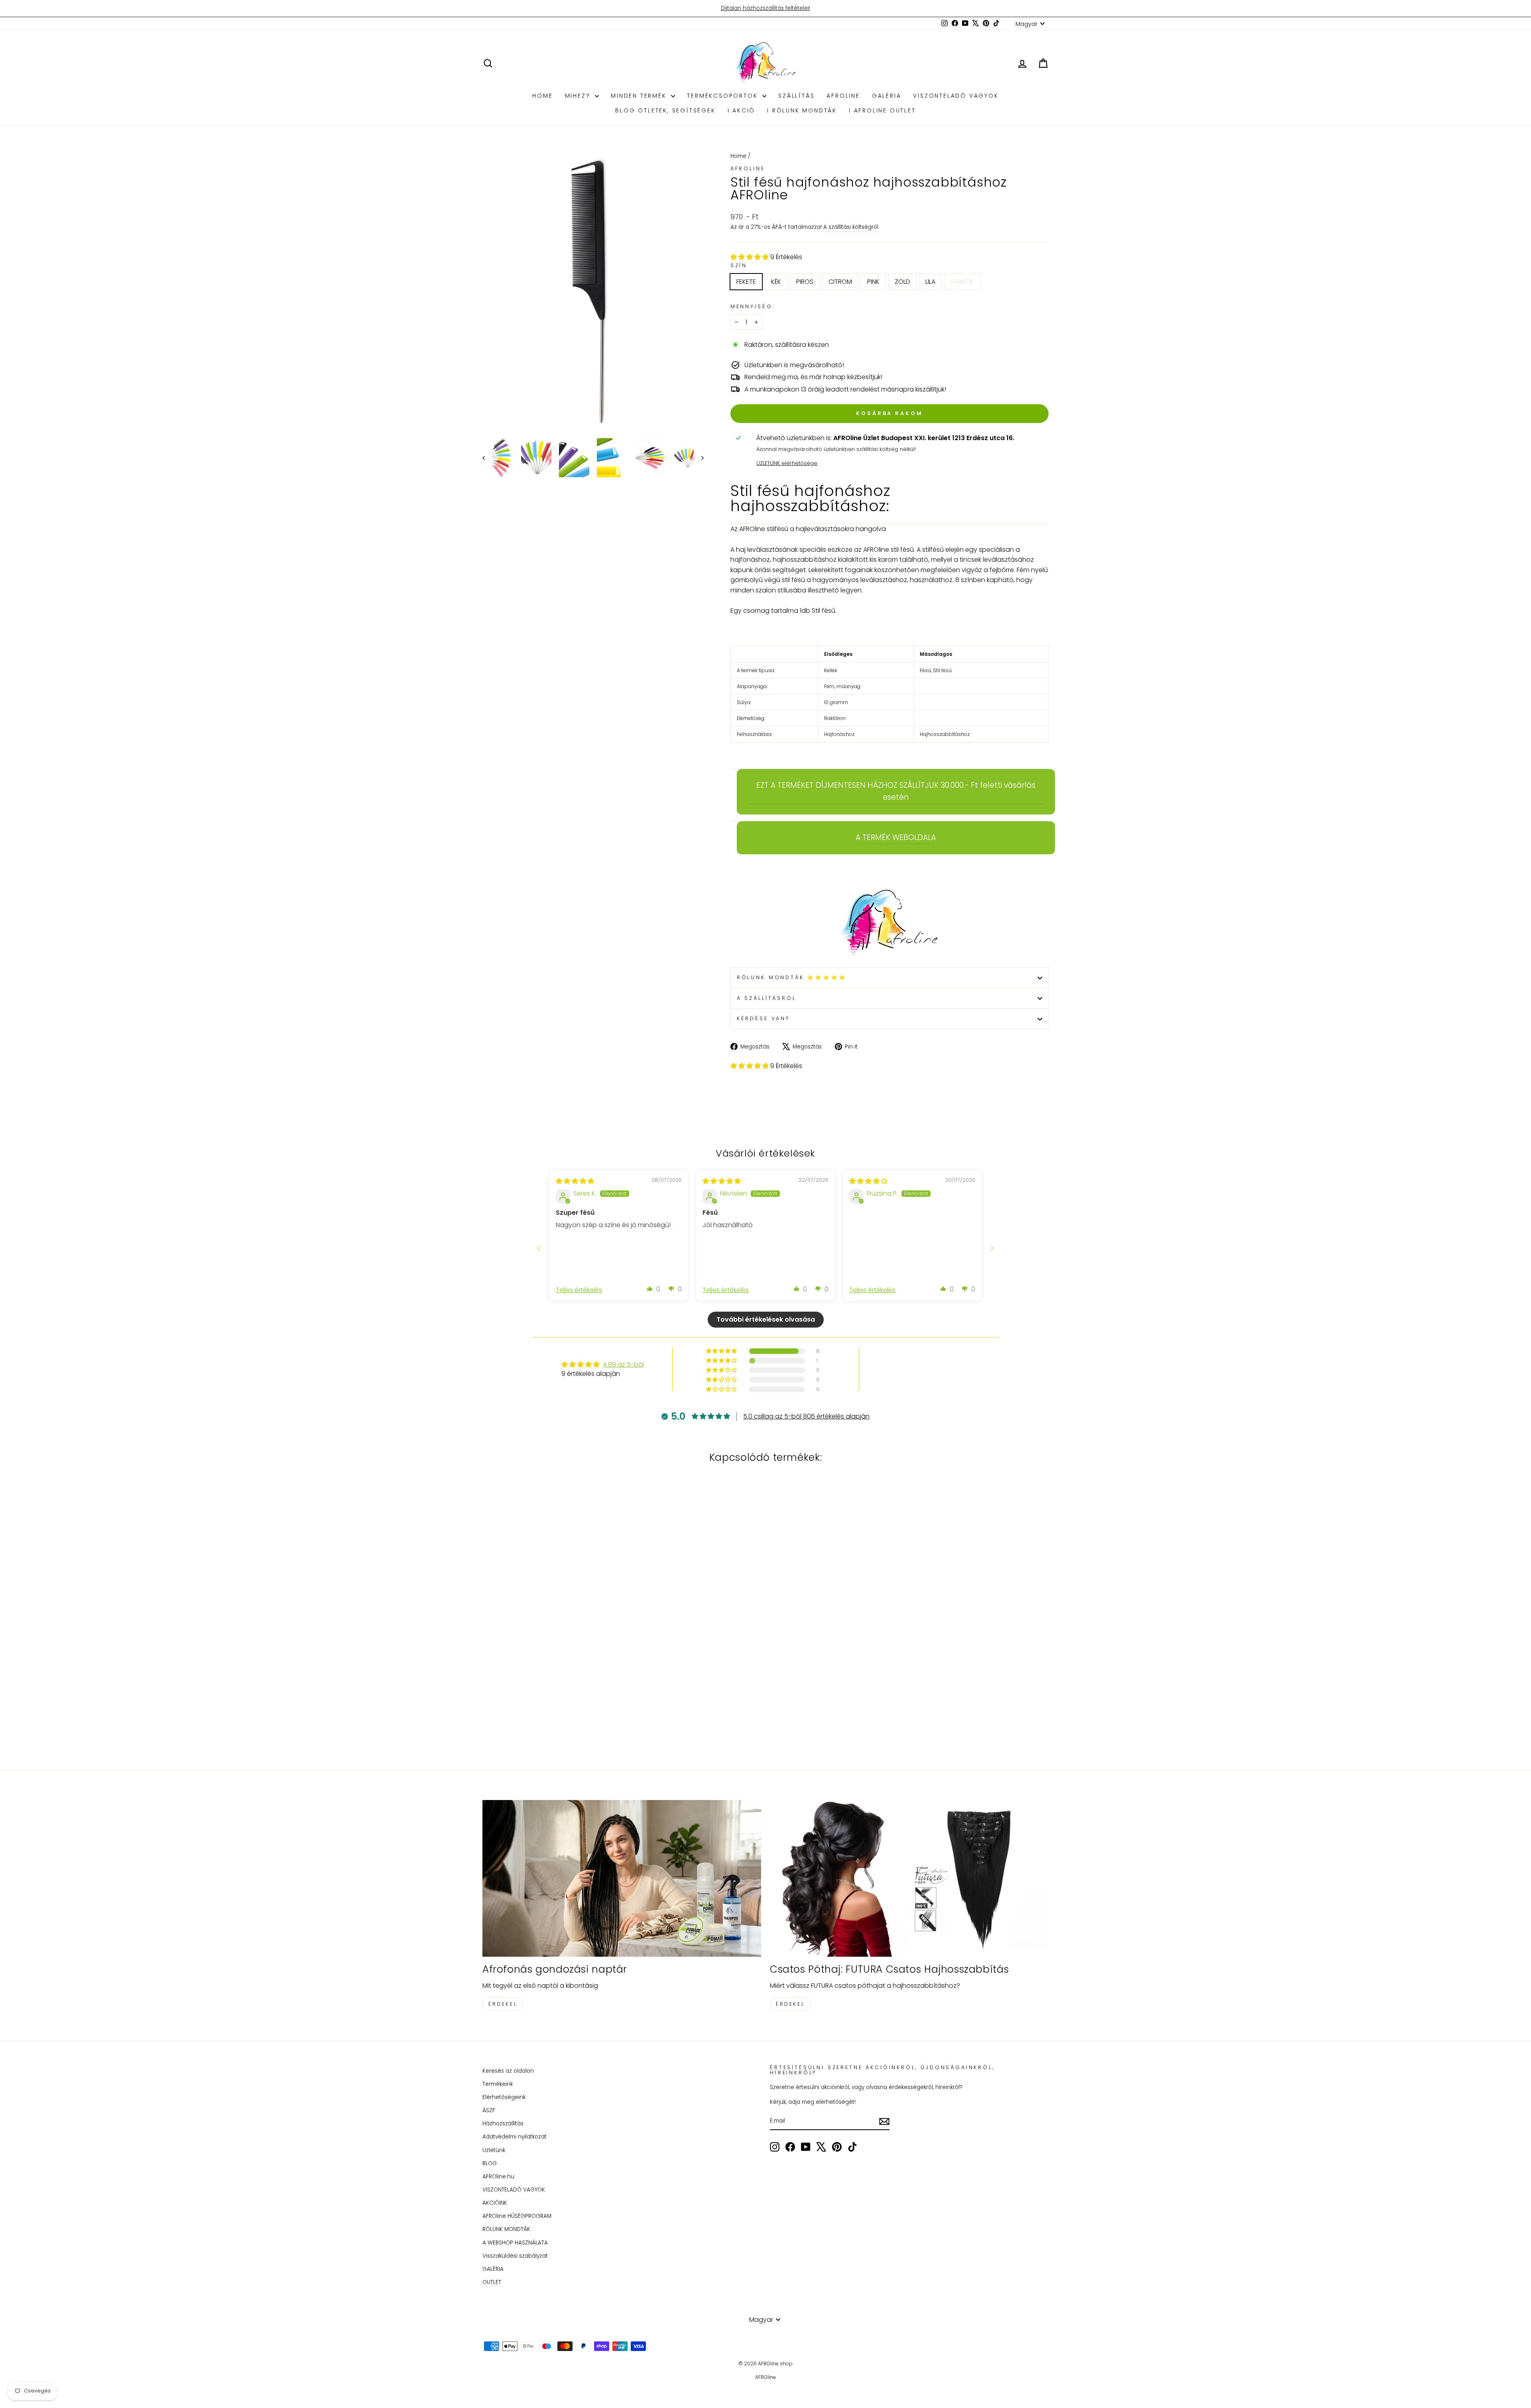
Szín (739, 265)
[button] (750, 257)
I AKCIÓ (742, 110)
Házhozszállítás (503, 2124)
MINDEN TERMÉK (640, 96)
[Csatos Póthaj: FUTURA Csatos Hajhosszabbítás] (909, 1878)
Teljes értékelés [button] (579, 1290)
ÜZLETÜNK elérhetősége (787, 463)
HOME (542, 96)
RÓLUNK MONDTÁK (506, 2229)
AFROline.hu (498, 2177)
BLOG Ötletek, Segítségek (665, 110)
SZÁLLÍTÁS (796, 96)
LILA (930, 282)
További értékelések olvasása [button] (766, 1319)
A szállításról (766, 998)
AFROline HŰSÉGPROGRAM (517, 2216)
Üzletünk (494, 2150)
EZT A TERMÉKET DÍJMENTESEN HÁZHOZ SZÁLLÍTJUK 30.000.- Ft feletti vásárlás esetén (896, 791)
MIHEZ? (579, 96)
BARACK (962, 282)
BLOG (490, 2163)
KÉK (776, 282)
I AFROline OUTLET (882, 110)
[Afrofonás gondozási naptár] (622, 1878)
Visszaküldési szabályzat (515, 2256)
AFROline (843, 96)
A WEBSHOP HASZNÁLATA (515, 2243)
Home (738, 156)
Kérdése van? (764, 1018)
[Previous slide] (539, 1248)
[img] (575, 1181)
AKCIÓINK (495, 2203)
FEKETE (746, 282)
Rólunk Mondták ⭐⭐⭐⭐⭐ (792, 977)
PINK (873, 282)
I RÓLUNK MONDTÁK (802, 110)
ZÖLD (902, 282)
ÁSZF (489, 2110)
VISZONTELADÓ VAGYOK (956, 96)
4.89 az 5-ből (623, 1364)
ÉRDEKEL (503, 2004)
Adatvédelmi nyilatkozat (515, 2137)
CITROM (840, 282)
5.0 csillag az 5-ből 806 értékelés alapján (806, 1416)
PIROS (805, 282)
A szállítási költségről (851, 227)
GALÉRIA (887, 96)
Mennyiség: (753, 306)
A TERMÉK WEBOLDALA (896, 837)
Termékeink (498, 2084)
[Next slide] (992, 1248)
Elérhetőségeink (504, 2097)
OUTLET (492, 2282)
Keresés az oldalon (508, 2071)
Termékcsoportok (724, 96)
